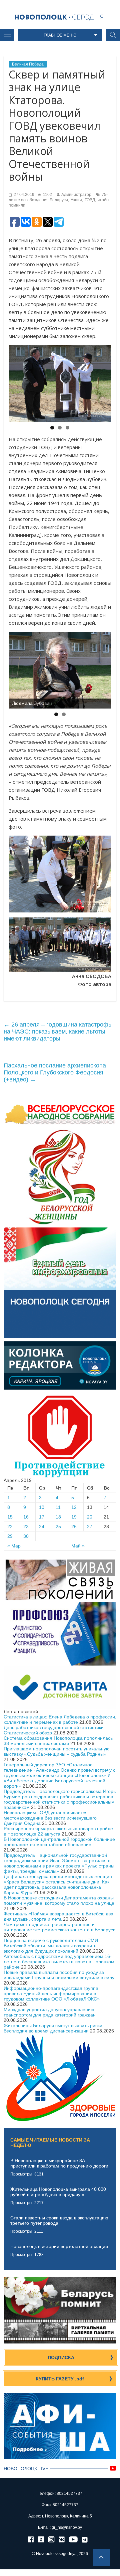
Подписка (61, 2357)
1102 (47, 195)
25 (58, 1527)
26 (74, 1527)
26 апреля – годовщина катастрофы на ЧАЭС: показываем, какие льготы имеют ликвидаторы (58, 1032)
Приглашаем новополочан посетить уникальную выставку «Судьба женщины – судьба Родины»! (57, 1751)
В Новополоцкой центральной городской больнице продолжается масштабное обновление (59, 1842)
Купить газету (60, 2379)
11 (58, 1507)
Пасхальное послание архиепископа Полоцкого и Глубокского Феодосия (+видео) (55, 1072)
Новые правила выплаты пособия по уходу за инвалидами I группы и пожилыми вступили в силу (59, 1975)
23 (26, 1527)
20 (90, 1517)
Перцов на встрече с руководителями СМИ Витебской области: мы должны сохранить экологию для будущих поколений (51, 1946)
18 (58, 1517)
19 (74, 1517)
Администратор (76, 195)
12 (74, 1507)
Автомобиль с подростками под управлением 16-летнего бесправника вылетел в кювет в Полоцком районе (59, 1962)
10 (42, 1507)
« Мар (14, 1546)
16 (26, 1517)
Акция (76, 200)
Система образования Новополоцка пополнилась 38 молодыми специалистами (58, 1741)
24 (42, 1527)
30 (26, 1536)
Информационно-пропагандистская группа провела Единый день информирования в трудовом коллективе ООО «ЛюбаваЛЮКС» (52, 1994)
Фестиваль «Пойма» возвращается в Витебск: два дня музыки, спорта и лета (58, 1916)
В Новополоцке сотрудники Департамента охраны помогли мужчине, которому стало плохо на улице (59, 1900)
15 (10, 1517)
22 (10, 1527)
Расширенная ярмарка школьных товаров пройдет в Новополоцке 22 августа (59, 1831)
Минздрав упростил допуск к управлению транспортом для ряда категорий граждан (50, 2012)
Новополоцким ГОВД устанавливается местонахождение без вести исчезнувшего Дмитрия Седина (50, 1818)
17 (42, 1517)
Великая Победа (28, 64)
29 (10, 1536)
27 (90, 1527)
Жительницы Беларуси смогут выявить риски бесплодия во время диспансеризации (53, 2028)
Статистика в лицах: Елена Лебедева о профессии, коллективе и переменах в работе (60, 1719)
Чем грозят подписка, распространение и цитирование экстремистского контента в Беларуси (60, 1927)
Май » (78, 1546)
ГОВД (90, 200)
